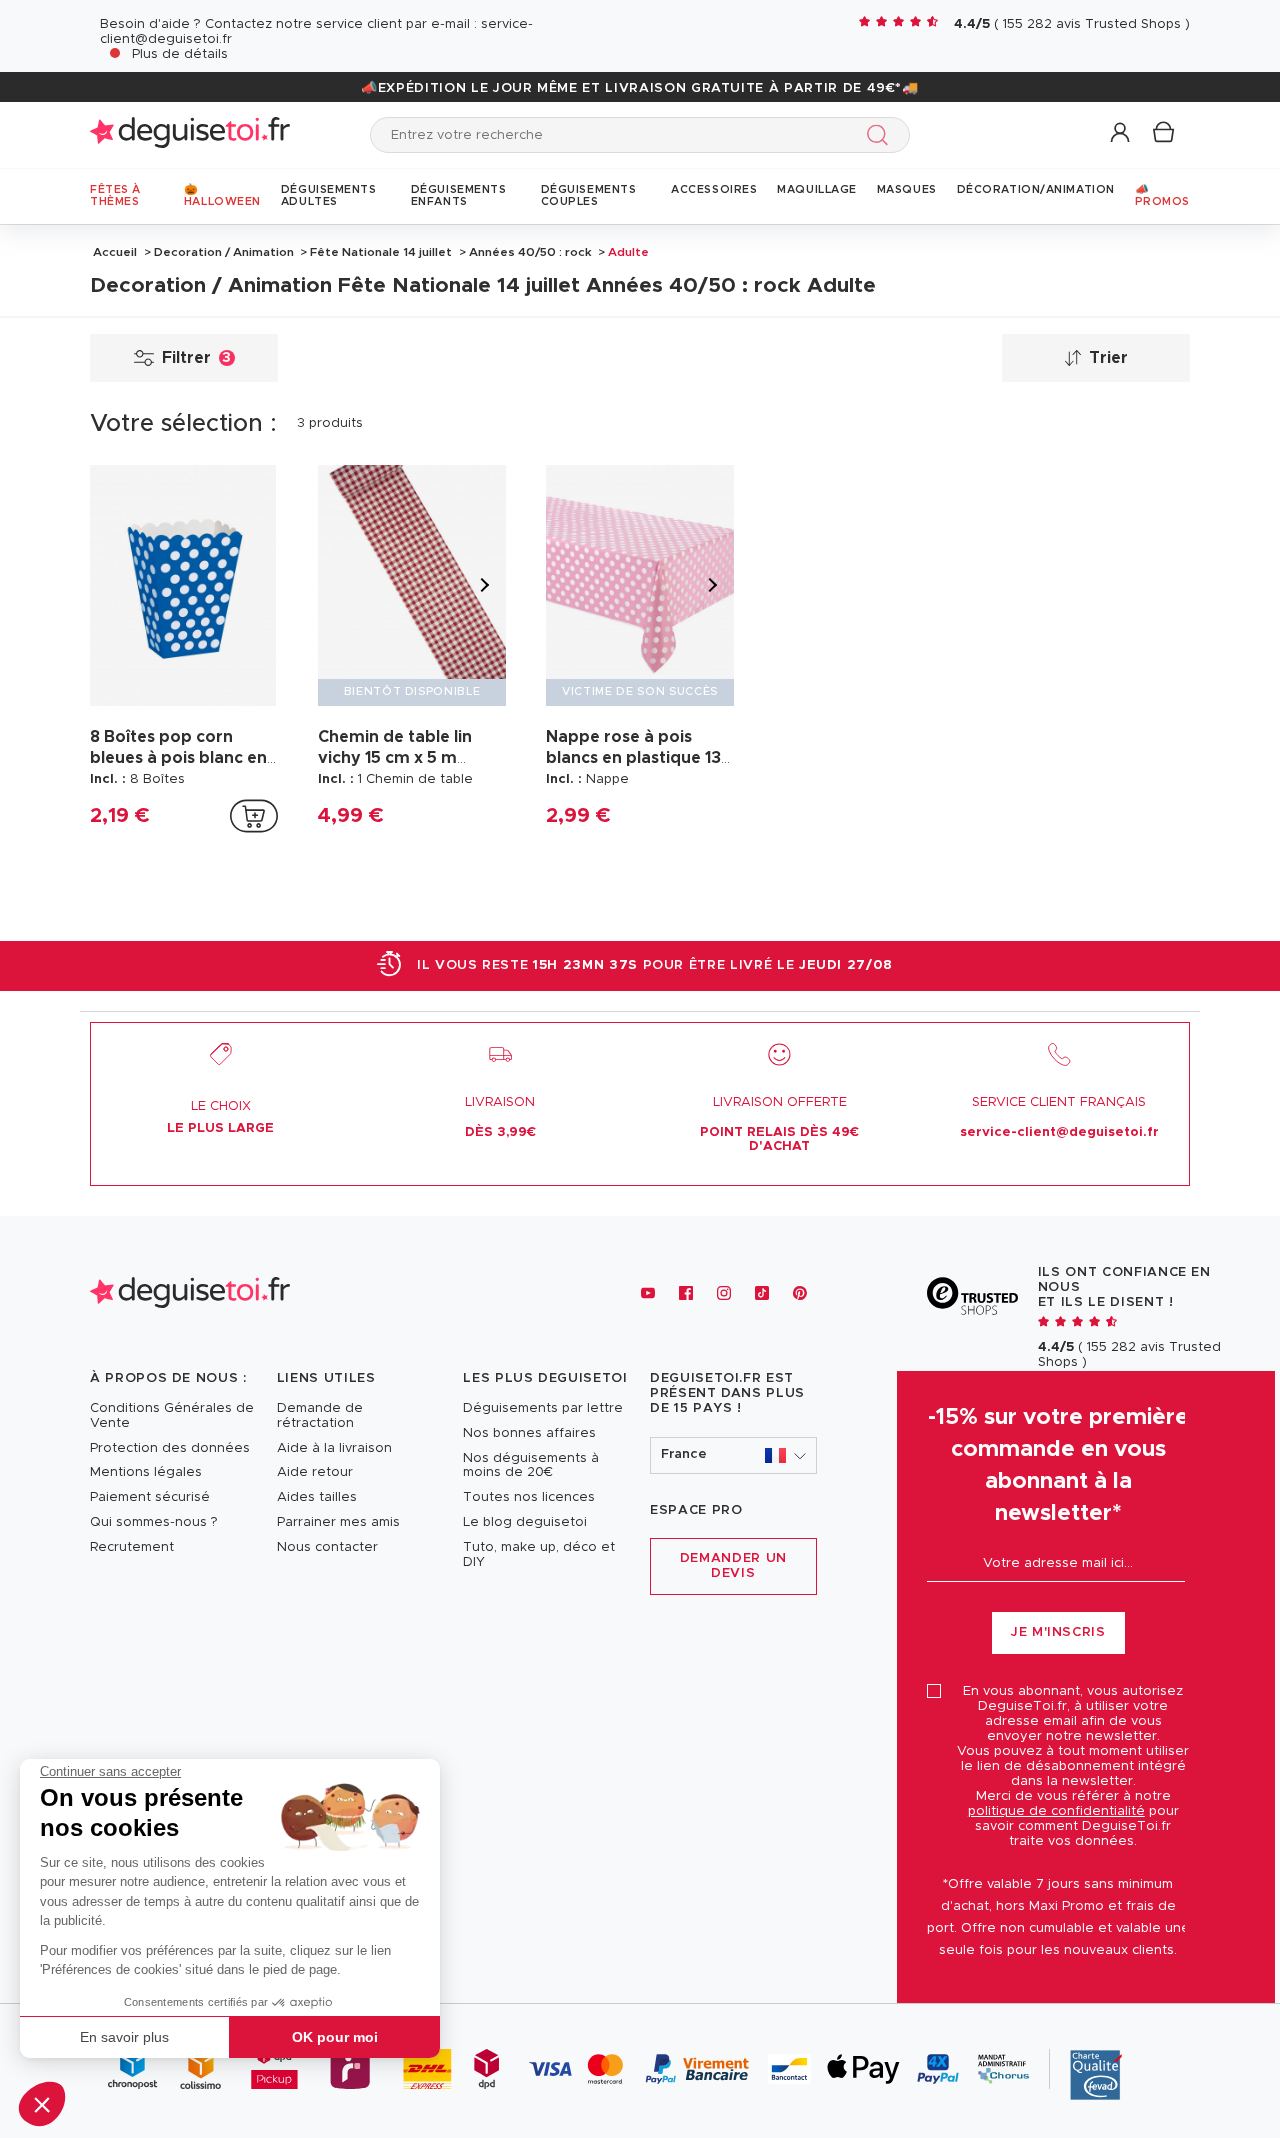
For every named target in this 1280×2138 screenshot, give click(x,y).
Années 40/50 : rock (530, 252)
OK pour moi (335, 2037)
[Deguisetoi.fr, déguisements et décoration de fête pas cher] (190, 134)
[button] (42, 2104)
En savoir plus (124, 2037)
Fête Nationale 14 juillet (381, 252)
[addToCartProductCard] (254, 816)
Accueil (115, 252)
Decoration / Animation (224, 252)
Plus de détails (180, 54)
